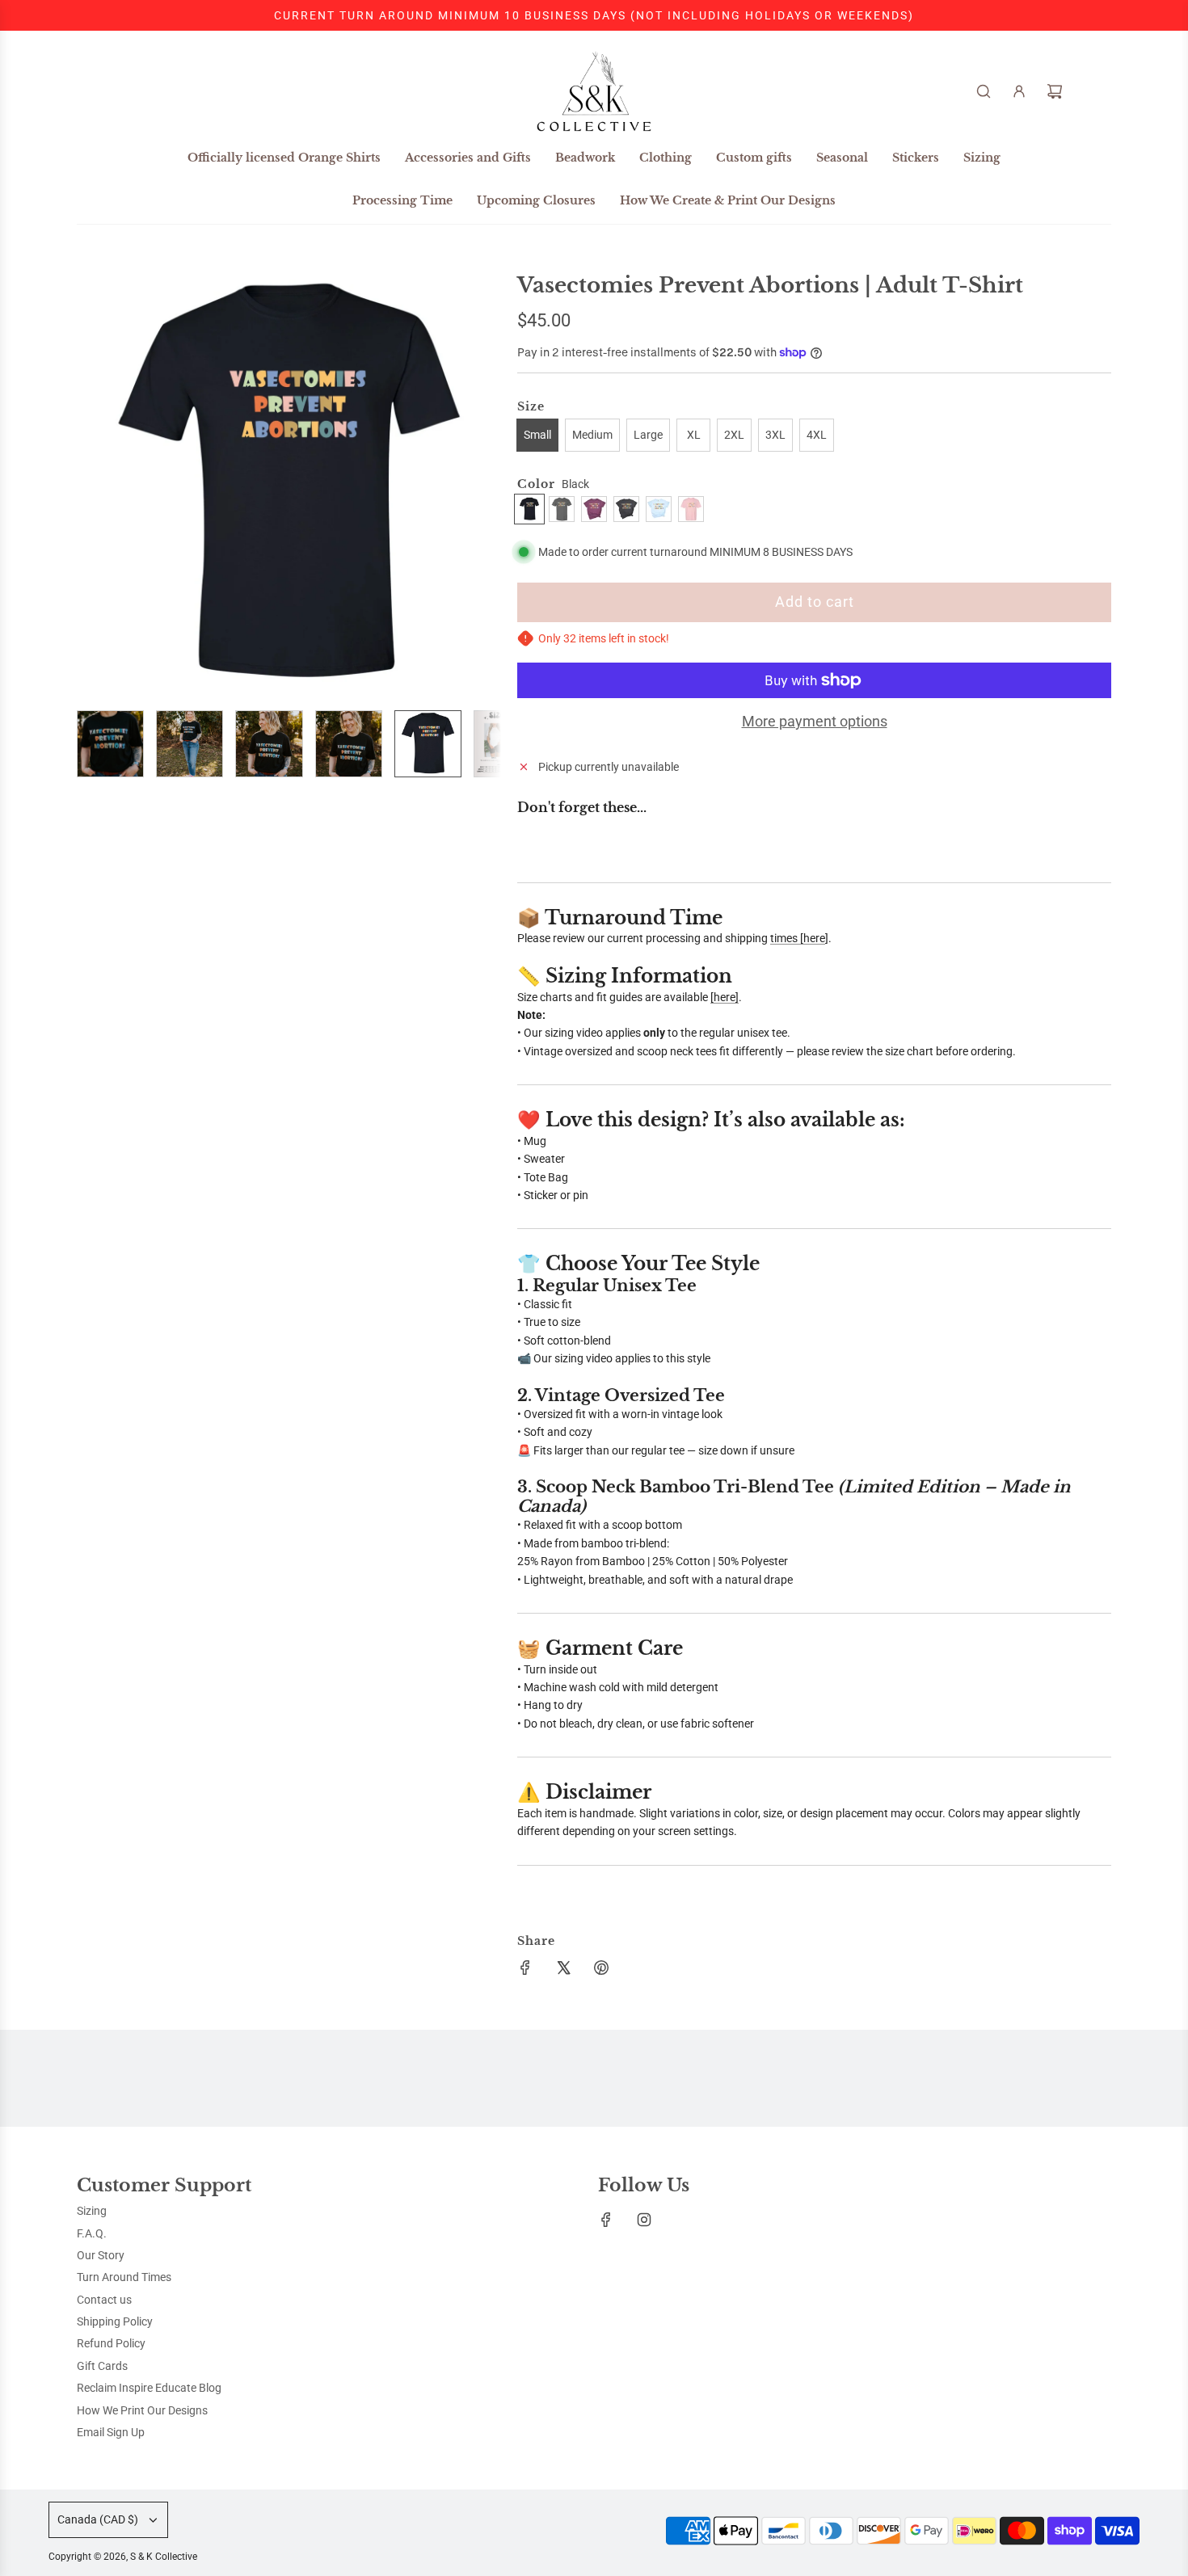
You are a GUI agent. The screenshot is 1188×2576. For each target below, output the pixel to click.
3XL (775, 435)
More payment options (815, 721)
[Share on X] (563, 1970)
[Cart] (1055, 91)
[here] (725, 997)
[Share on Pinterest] (601, 1970)
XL (694, 435)
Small (537, 435)
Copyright (123, 2557)
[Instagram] (644, 2220)
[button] (98, 486)
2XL (734, 435)
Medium (592, 435)
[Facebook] (606, 2220)
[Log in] (1019, 91)
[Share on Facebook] (525, 1970)
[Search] (984, 91)
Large (648, 435)
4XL (817, 435)
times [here (798, 938)
